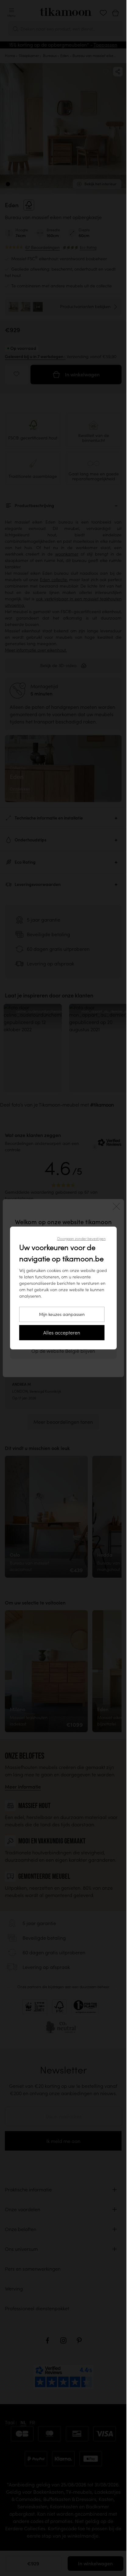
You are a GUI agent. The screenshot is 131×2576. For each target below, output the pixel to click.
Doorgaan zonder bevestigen (81, 1239)
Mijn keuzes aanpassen (62, 1314)
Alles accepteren (62, 1333)
